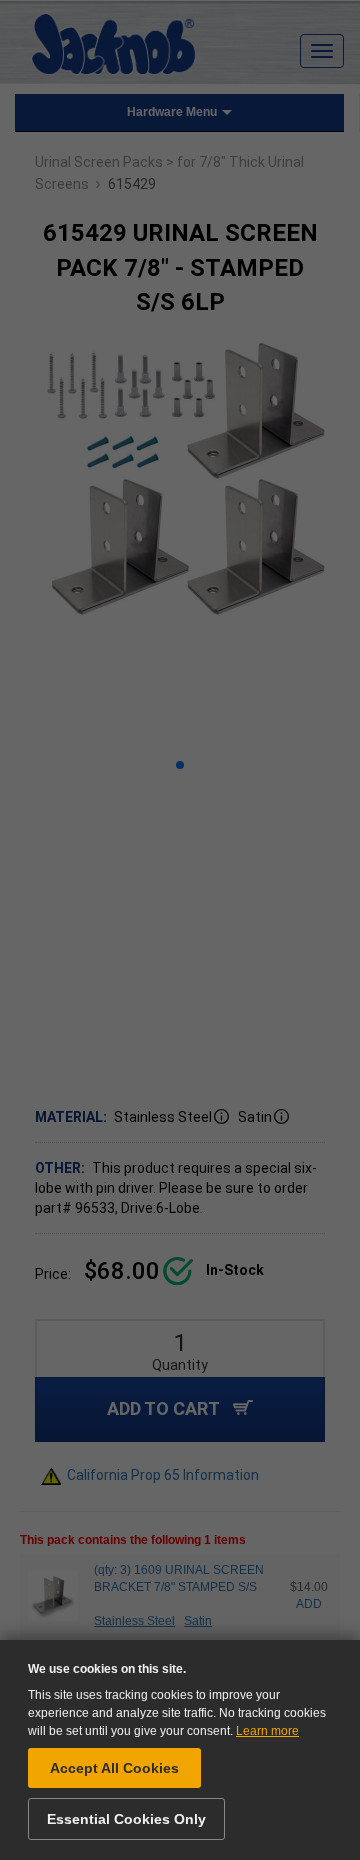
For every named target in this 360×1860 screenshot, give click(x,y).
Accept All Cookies (114, 1768)
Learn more (267, 1731)
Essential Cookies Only (126, 1819)
